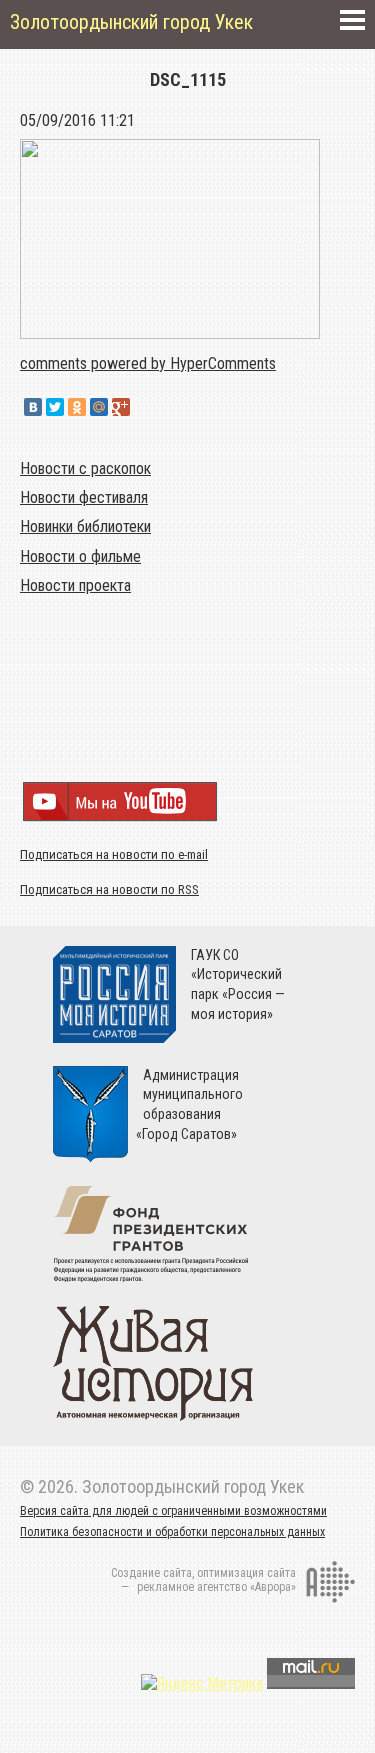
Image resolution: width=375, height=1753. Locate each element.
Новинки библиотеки (85, 526)
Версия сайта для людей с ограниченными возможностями (173, 1511)
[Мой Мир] (99, 407)
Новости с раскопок (85, 468)
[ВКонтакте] (33, 407)
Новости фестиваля (84, 497)
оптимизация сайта (246, 1573)
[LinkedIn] (143, 407)
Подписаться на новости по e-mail (114, 854)
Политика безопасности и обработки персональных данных (172, 1532)
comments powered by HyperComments (148, 363)
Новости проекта (75, 585)
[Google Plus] (121, 407)
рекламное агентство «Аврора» (216, 1587)
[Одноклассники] (77, 407)
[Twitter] (55, 407)
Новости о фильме (80, 556)
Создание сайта (151, 1573)
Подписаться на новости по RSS (109, 889)
